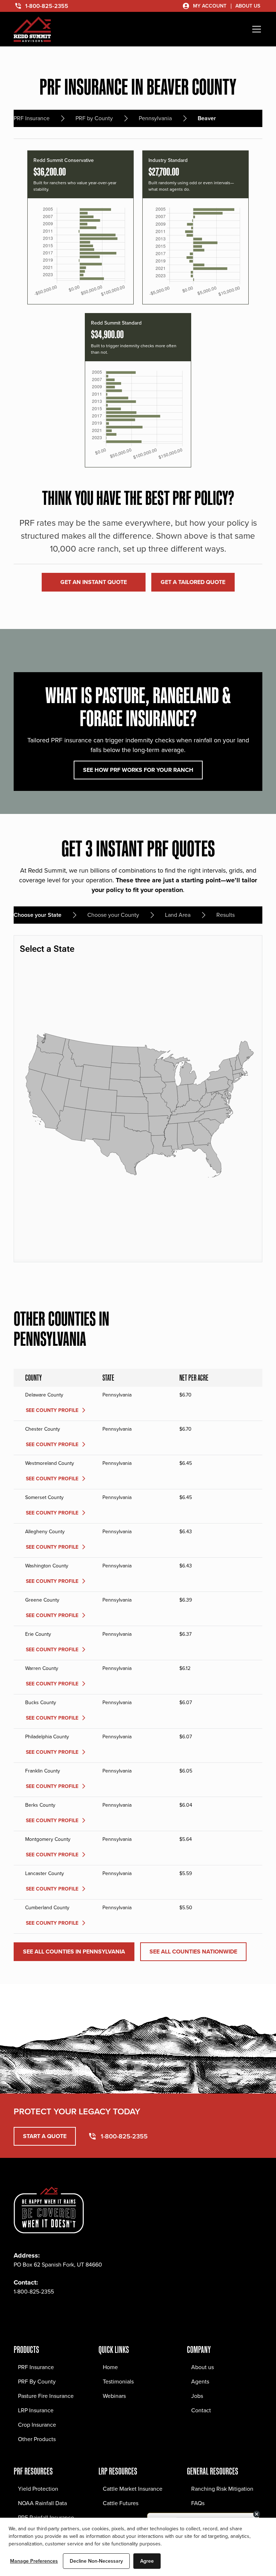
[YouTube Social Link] (83, 2313)
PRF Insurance (36, 2367)
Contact (201, 2410)
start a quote (45, 2136)
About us (203, 2367)
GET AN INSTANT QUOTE (94, 582)
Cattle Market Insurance (133, 2489)
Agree (147, 2561)
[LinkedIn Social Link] (67, 2313)
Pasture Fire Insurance (46, 2396)
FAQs (198, 2503)
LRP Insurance (36, 2410)
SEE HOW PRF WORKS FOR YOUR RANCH (138, 770)
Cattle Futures (121, 2503)
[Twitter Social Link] (51, 2313)
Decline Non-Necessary (96, 2561)
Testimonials (118, 2382)
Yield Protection (38, 2489)
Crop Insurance (37, 2425)
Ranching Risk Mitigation (222, 2489)
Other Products (37, 2439)
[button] (255, 29)
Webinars (114, 2396)
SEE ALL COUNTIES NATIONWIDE (193, 1952)
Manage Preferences (34, 2561)
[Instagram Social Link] (35, 2313)
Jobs (197, 2396)
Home (110, 2367)
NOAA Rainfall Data (42, 2503)
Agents (200, 2382)
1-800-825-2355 (34, 2292)
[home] (32, 29)
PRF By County (37, 2382)
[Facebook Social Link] (19, 2313)
